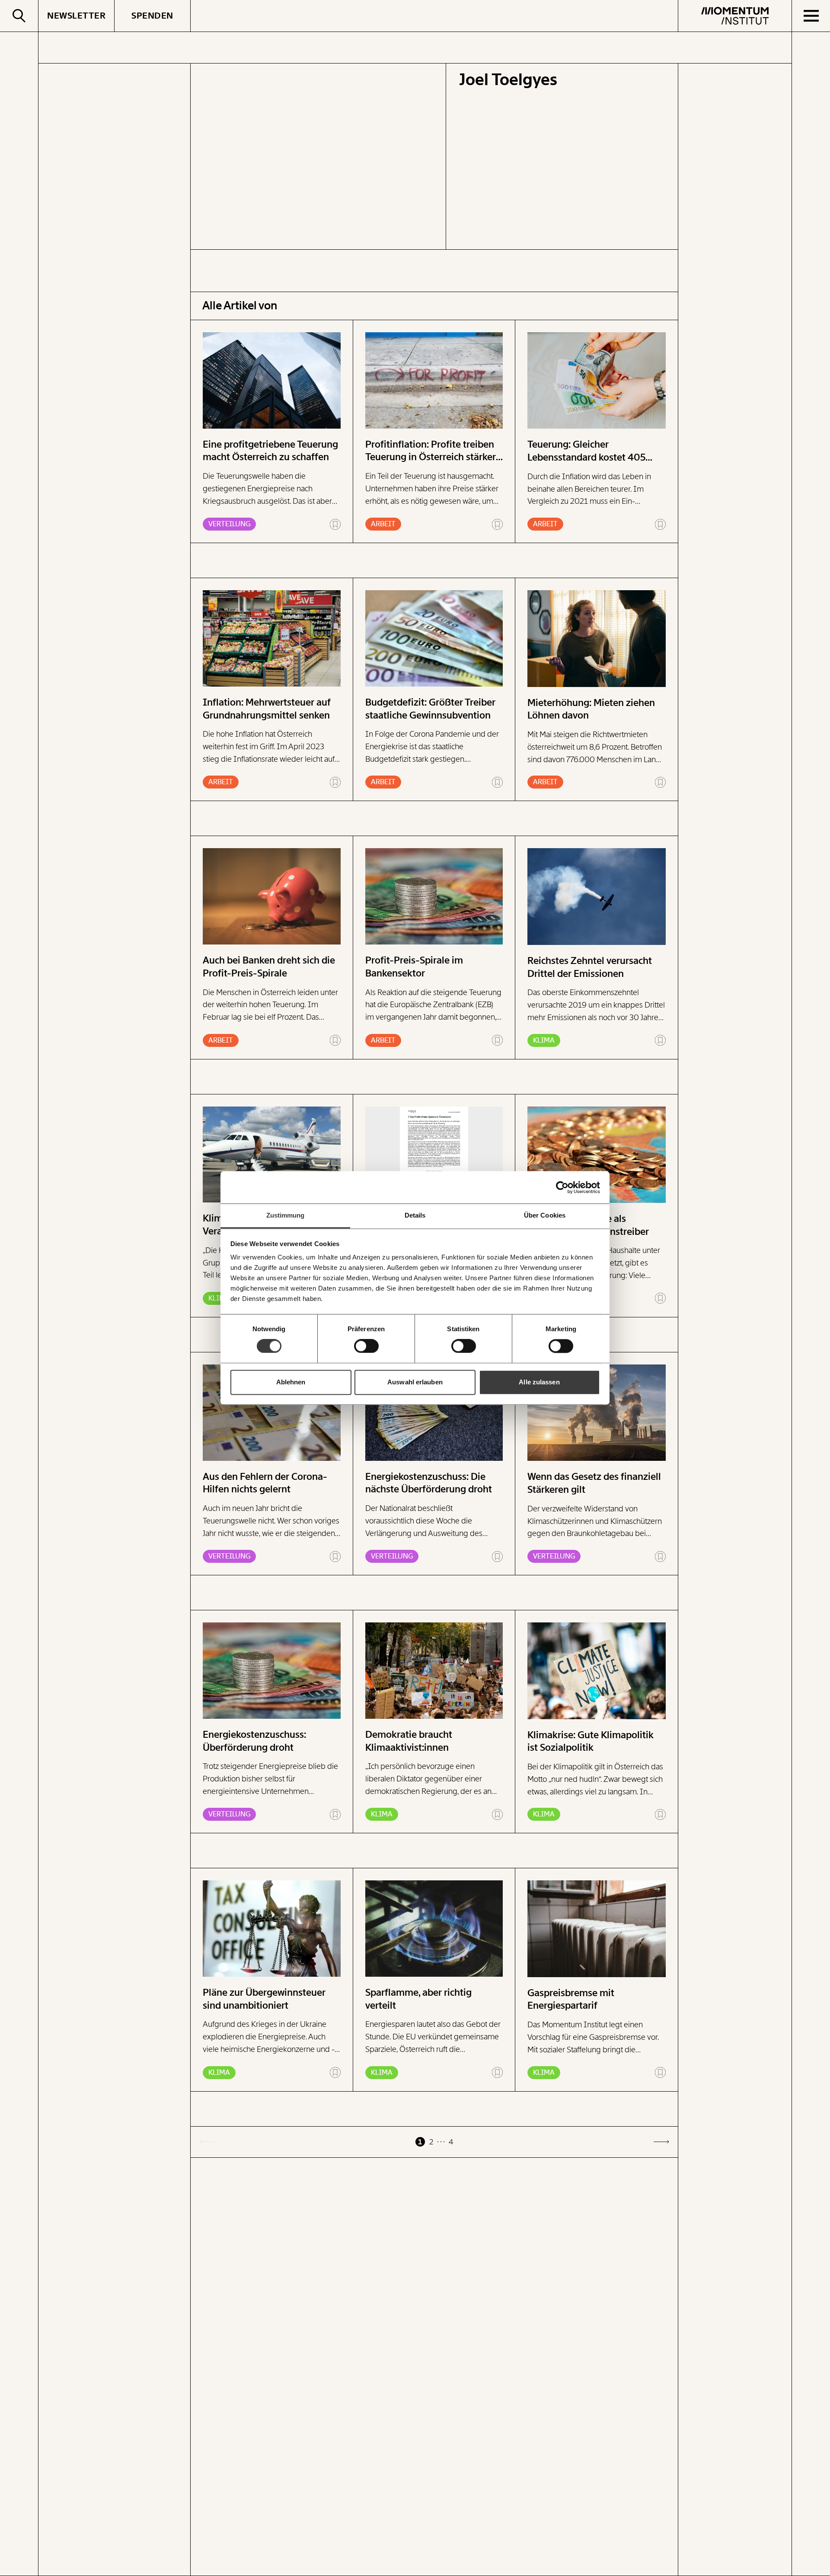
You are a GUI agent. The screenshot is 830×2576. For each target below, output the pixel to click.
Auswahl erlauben (415, 1382)
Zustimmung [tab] (286, 1215)
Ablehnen (291, 1382)
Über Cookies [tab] (545, 1215)
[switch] (366, 1346)
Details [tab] (415, 1215)
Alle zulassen (539, 1382)
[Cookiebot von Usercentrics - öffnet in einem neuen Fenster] (562, 1187)
